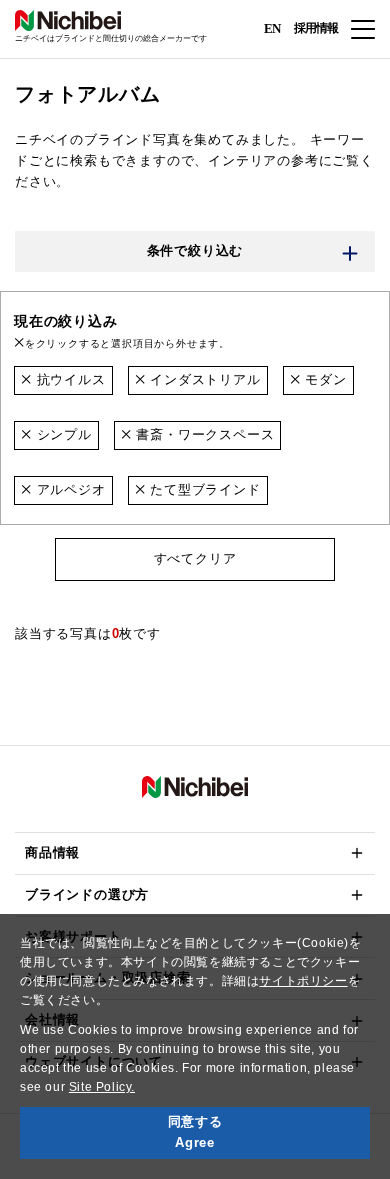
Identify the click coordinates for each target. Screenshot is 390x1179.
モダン (323, 379)
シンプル (62, 434)
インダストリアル (202, 379)
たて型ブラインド (202, 489)
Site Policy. (102, 1087)
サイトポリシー (303, 981)
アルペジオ (69, 489)
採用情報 (316, 28)
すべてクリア (195, 558)
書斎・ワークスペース (203, 434)
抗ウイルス (69, 379)
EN (272, 27)
